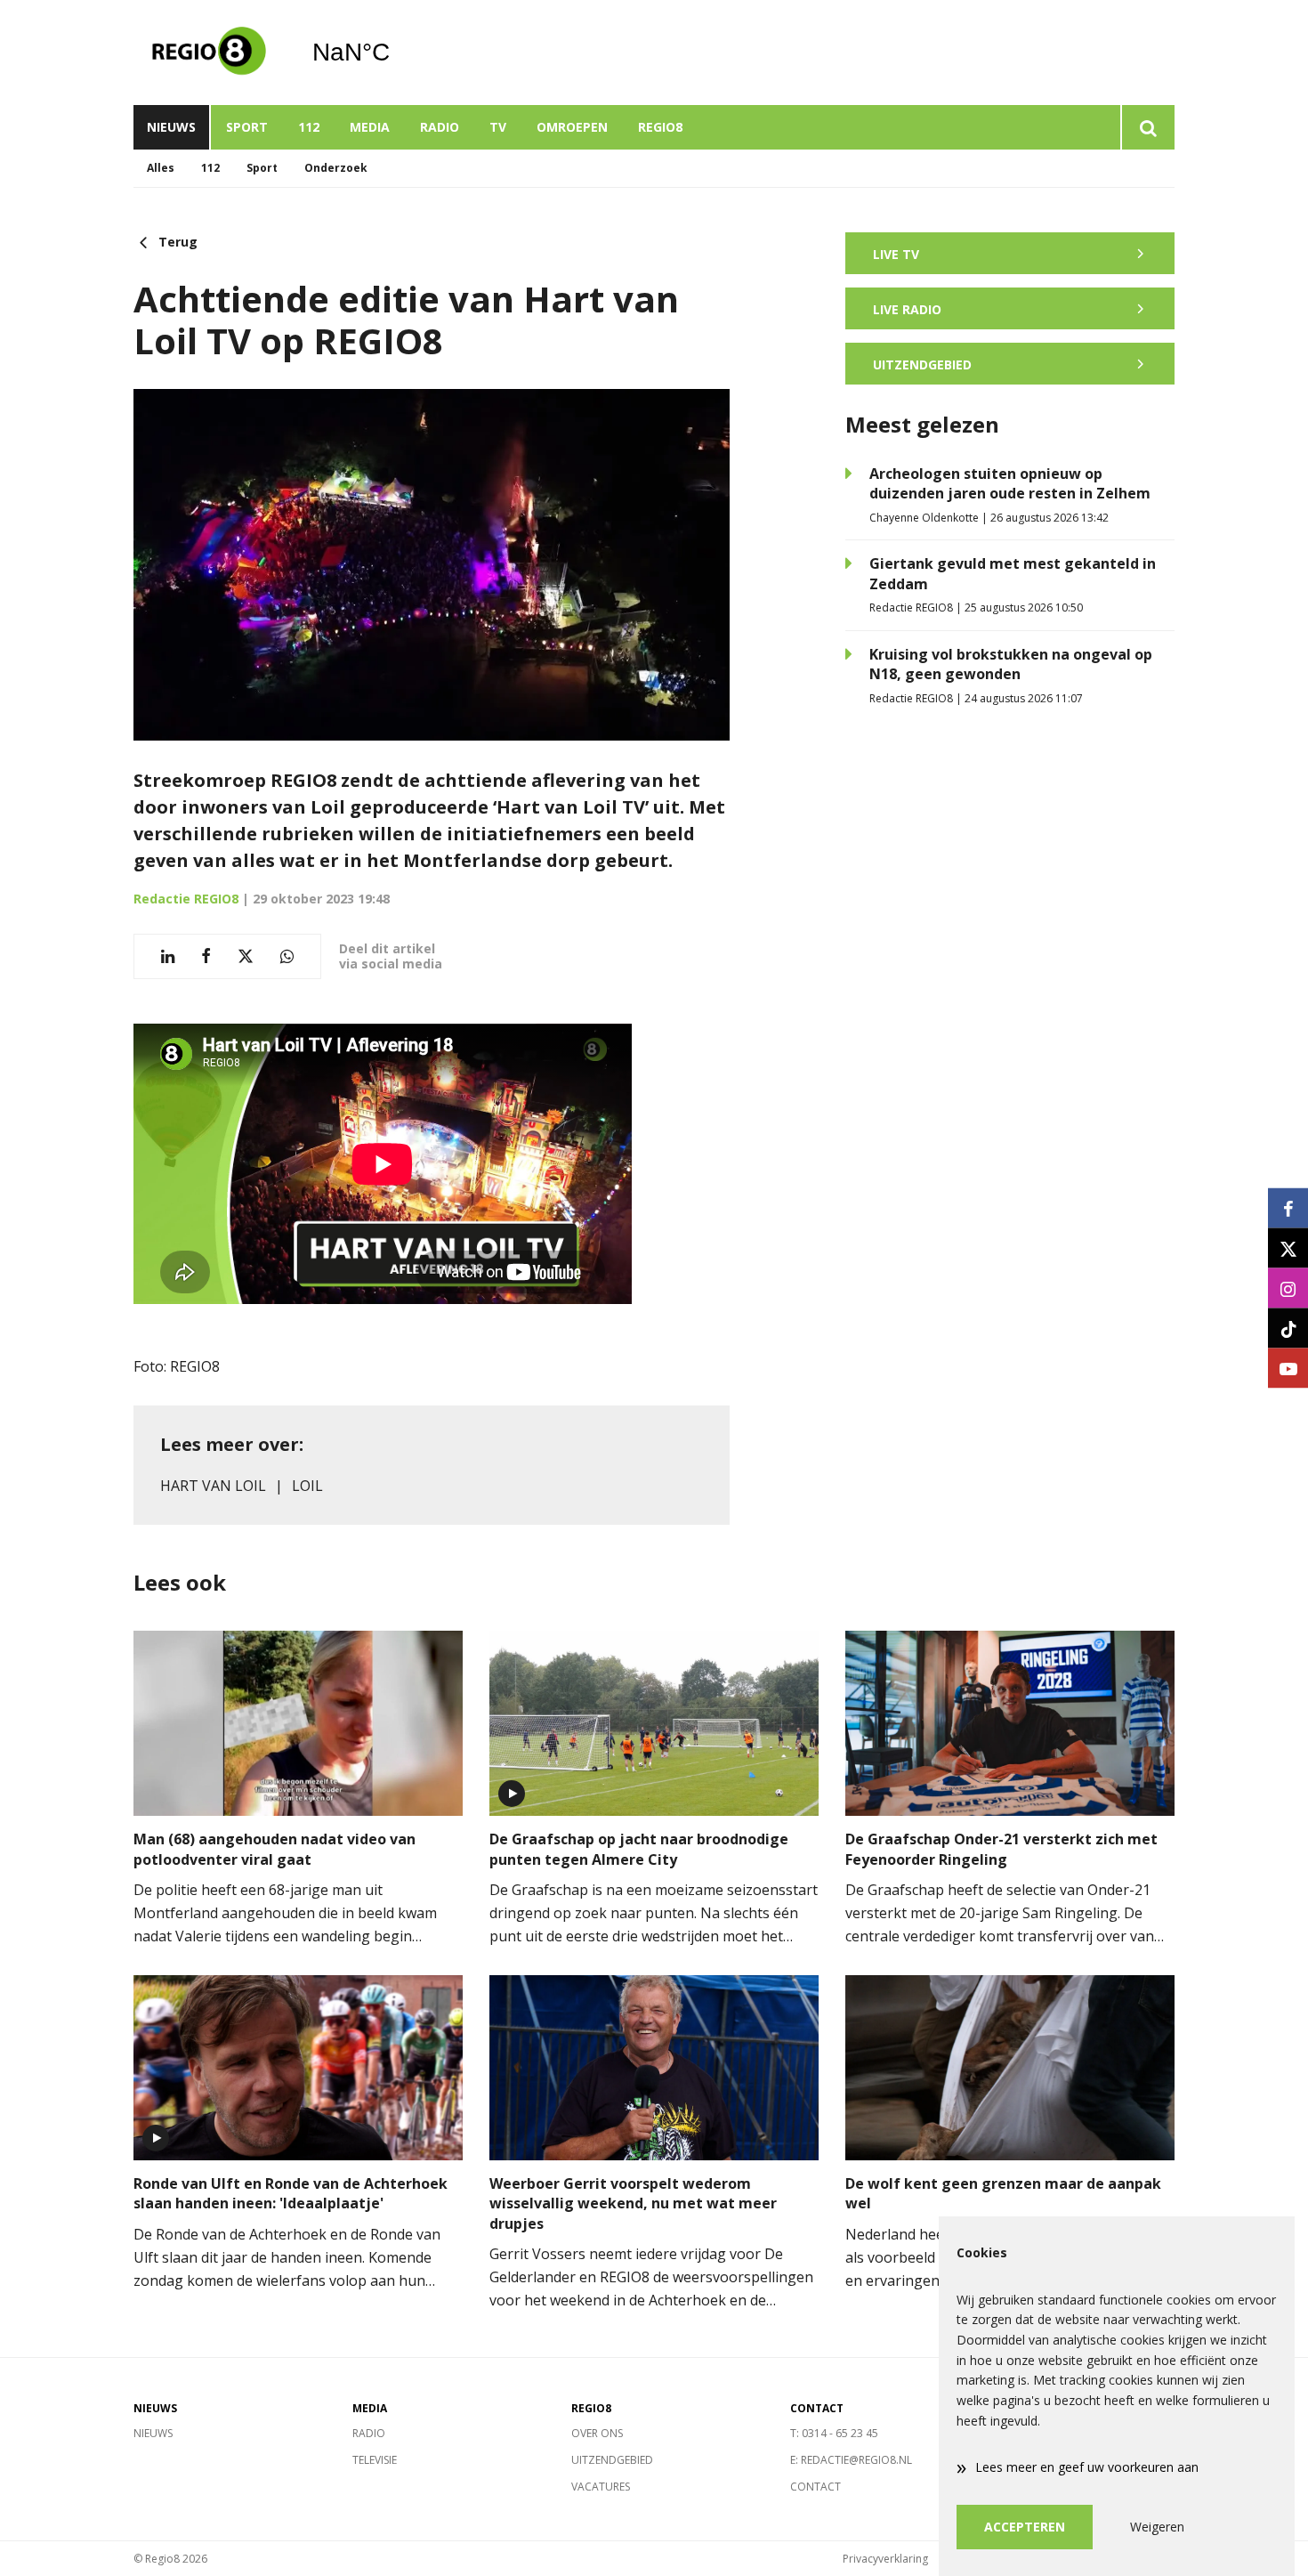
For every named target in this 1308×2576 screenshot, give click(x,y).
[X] (1288, 1248)
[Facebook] (1288, 1208)
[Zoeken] (1147, 127)
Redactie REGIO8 (186, 899)
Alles (161, 168)
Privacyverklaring (885, 2559)
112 (309, 127)
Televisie (375, 2460)
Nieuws (171, 127)
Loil (307, 1486)
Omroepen (572, 127)
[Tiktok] (1288, 1329)
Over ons (597, 2433)
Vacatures (601, 2487)
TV (498, 127)
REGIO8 (660, 127)
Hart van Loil (213, 1486)
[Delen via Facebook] (206, 956)
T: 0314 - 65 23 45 (834, 2433)
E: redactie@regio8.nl (851, 2460)
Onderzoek (336, 168)
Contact (815, 2487)
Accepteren (1025, 2527)
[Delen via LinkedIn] (168, 956)
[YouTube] (1288, 1369)
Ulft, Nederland (396, 53)
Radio (440, 127)
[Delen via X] (246, 956)
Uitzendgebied (612, 2460)
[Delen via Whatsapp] (287, 956)
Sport (247, 127)
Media (370, 127)
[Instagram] (1288, 1288)
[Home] (209, 53)
